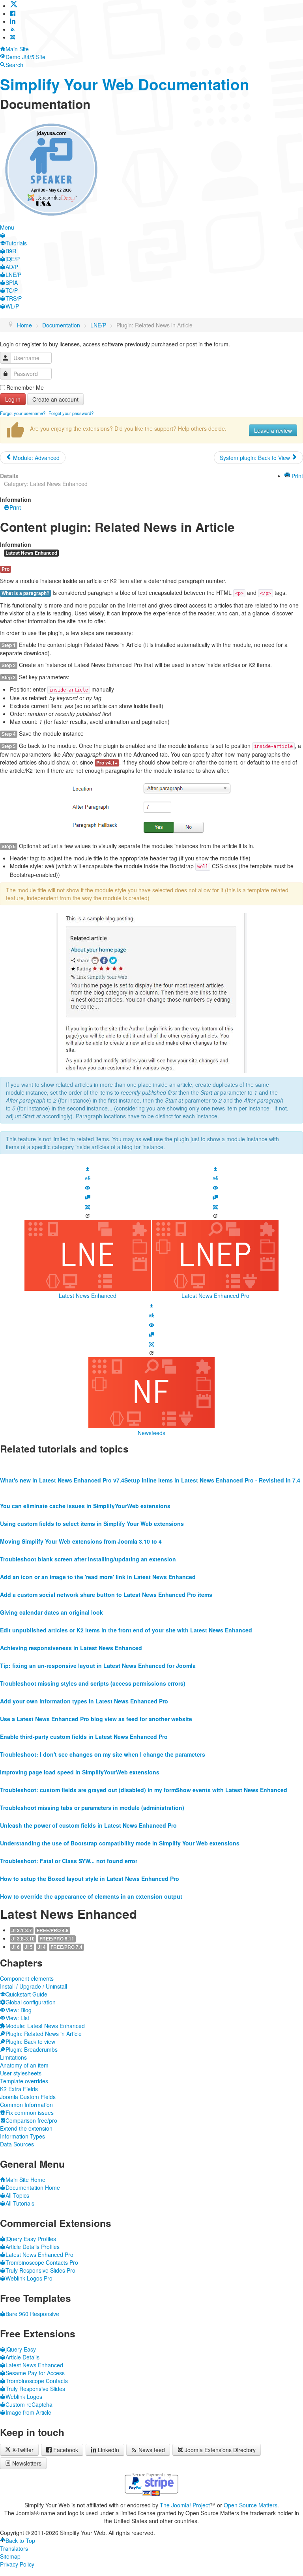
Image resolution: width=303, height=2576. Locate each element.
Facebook (66, 2450)
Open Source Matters (251, 2505)
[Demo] (88, 1187)
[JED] (88, 1206)
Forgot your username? (23, 413)
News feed (152, 2450)
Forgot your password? (71, 413)
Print (296, 476)
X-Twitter (22, 2450)
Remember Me (25, 387)
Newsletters (27, 2463)
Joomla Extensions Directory (220, 2450)
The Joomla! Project (185, 2505)
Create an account (55, 399)
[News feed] (13, 29)
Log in (13, 399)
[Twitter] (14, 6)
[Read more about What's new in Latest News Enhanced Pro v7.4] (62, 1464)
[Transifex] (88, 1178)
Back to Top (20, 2540)
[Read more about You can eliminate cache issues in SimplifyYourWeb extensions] (85, 1490)
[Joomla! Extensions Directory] (13, 37)
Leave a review (273, 430)
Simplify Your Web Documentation (125, 84)
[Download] (88, 1168)
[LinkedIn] (13, 21)
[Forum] (88, 1196)
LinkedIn (108, 2450)
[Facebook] (13, 13)
